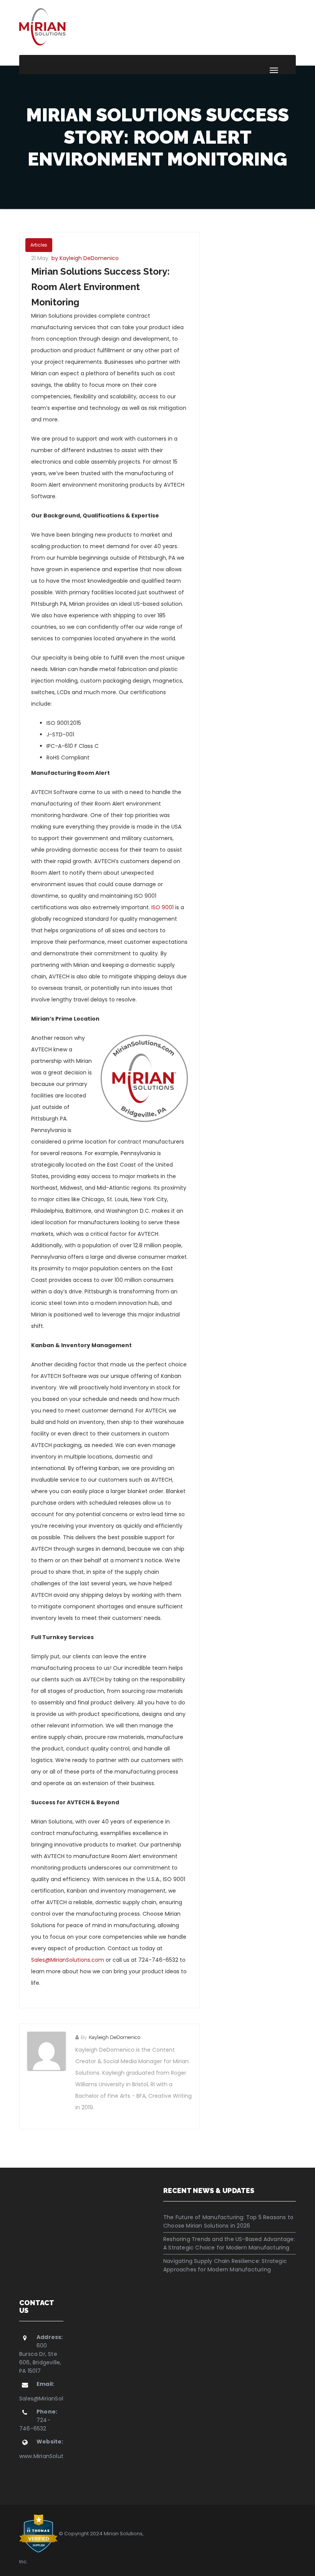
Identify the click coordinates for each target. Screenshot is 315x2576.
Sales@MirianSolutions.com (68, 1960)
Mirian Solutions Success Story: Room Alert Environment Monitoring (100, 287)
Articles (39, 245)
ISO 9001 (162, 907)
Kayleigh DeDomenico (114, 2037)
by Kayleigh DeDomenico (85, 258)
